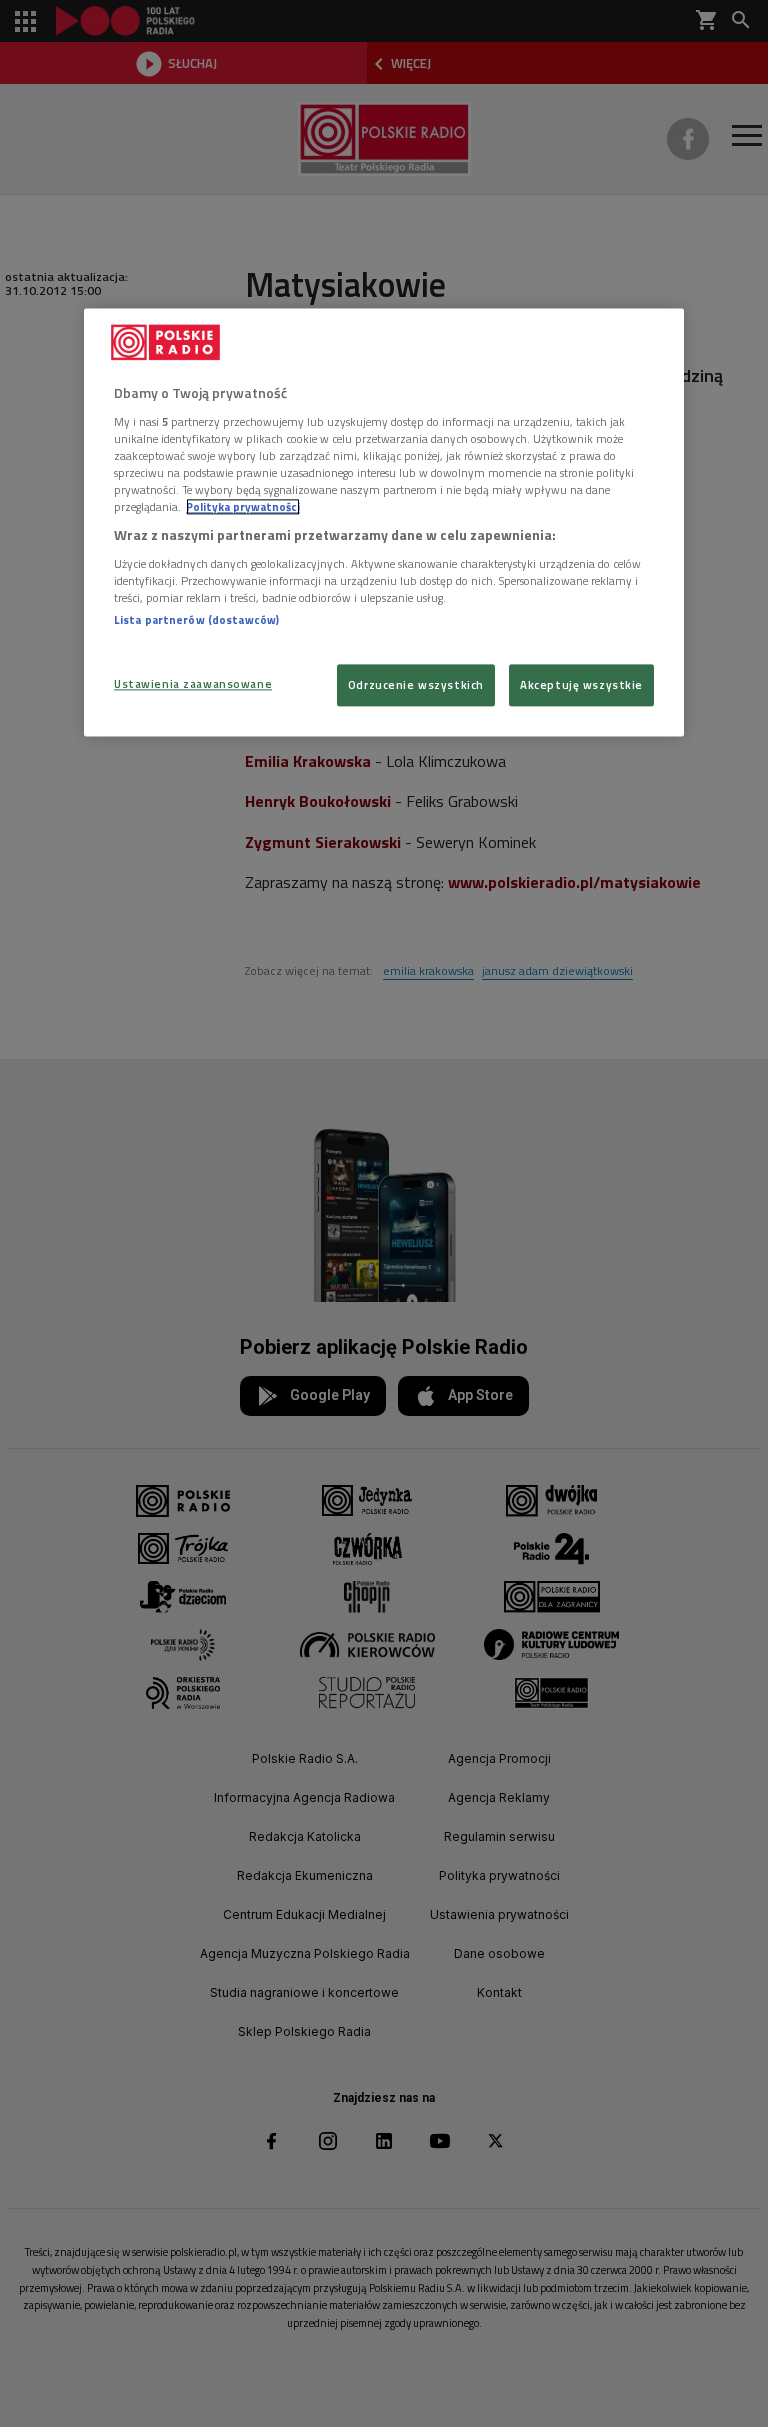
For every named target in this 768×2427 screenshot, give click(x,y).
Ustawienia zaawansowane (193, 683)
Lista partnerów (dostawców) (196, 619)
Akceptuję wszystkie (581, 684)
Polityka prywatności (243, 506)
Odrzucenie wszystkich (416, 684)
